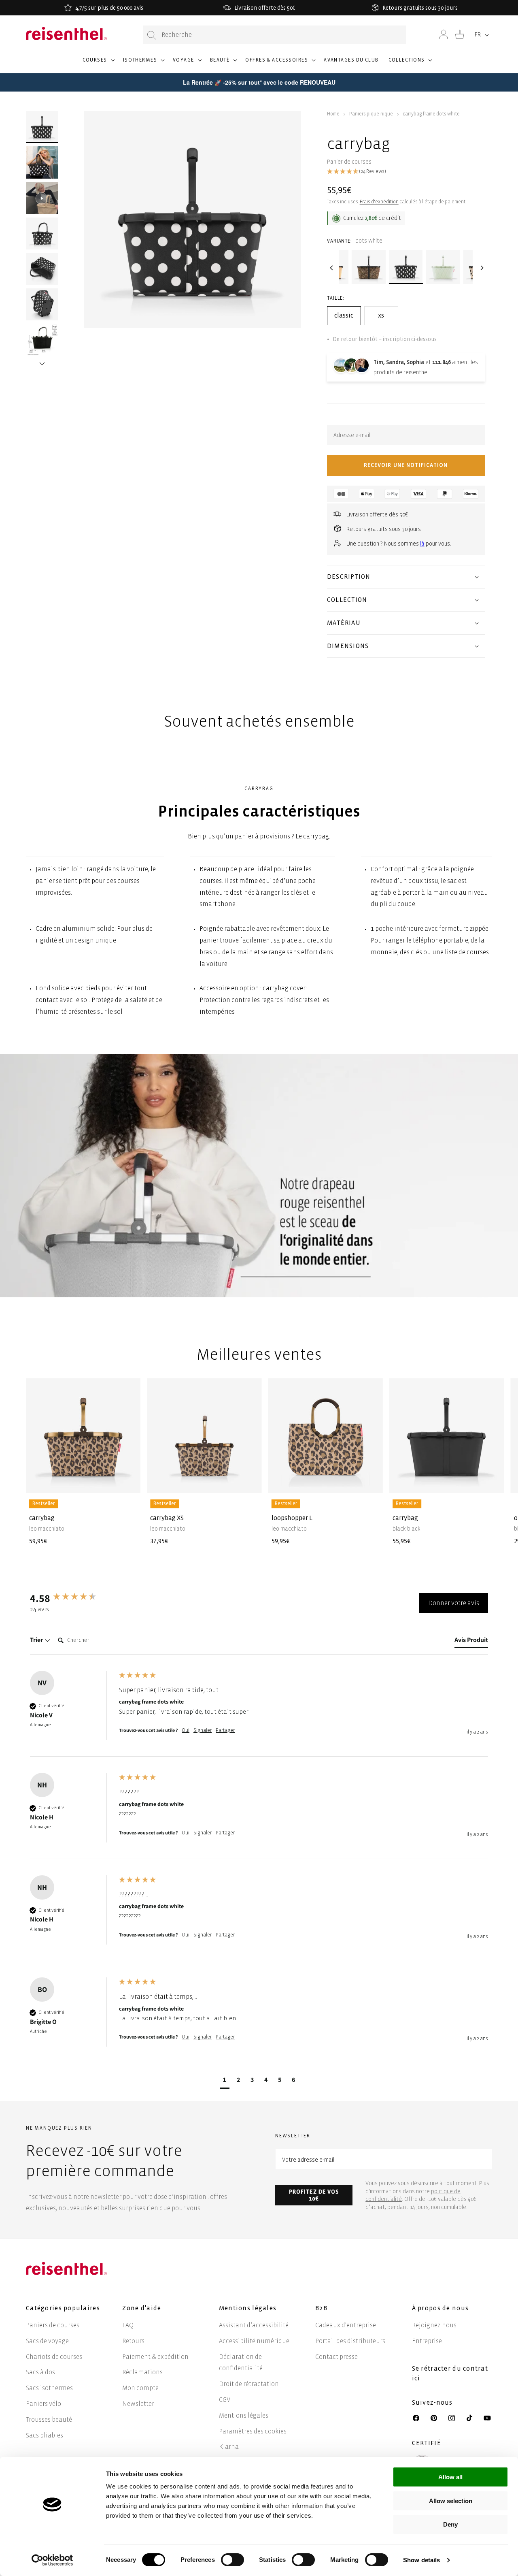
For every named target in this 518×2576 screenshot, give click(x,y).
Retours (133, 2341)
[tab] (471, 1642)
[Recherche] (152, 35)
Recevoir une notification (406, 465)
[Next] (481, 268)
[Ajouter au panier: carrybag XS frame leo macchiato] (249, 1481)
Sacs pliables (45, 2435)
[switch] (232, 2560)
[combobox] (274, 35)
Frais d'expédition (379, 202)
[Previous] (331, 268)
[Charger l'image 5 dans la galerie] (42, 305)
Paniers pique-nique (371, 114)
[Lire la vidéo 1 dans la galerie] (42, 198)
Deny (450, 2524)
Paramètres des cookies (253, 2431)
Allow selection (451, 2501)
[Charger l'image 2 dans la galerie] (42, 162)
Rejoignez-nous (434, 2325)
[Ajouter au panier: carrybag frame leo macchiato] (128, 1481)
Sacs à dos (40, 2372)
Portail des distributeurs (350, 2341)
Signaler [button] (203, 1730)
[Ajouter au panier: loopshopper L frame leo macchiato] (370, 1481)
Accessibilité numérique (254, 2341)
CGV (225, 2400)
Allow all (450, 2477)
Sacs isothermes (49, 2388)
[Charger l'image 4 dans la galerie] (42, 269)
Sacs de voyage (47, 2341)
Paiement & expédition (155, 2357)
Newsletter (138, 2404)
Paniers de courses (53, 2325)
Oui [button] (186, 1730)
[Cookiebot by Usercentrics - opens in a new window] (52, 2560)
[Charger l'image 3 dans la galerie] (42, 234)
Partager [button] (225, 1730)
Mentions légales (244, 2415)
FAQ (128, 2325)
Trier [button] (37, 1640)
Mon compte (140, 2388)
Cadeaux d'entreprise (346, 2325)
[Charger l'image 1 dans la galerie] (42, 127)
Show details (421, 2560)
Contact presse (336, 2357)
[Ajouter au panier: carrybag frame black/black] (492, 1481)
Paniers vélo (44, 2404)
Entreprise (427, 2341)
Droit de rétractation (249, 2384)
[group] (72, 1598)
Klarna (229, 2447)
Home (333, 114)
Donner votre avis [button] (454, 1603)
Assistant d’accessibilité (254, 2325)
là (422, 544)
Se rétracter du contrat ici (450, 2373)
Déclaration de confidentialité (241, 2363)
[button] (98, 64)
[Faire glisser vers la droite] (42, 353)
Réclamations (142, 2372)
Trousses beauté (49, 2419)
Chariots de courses (54, 2357)
